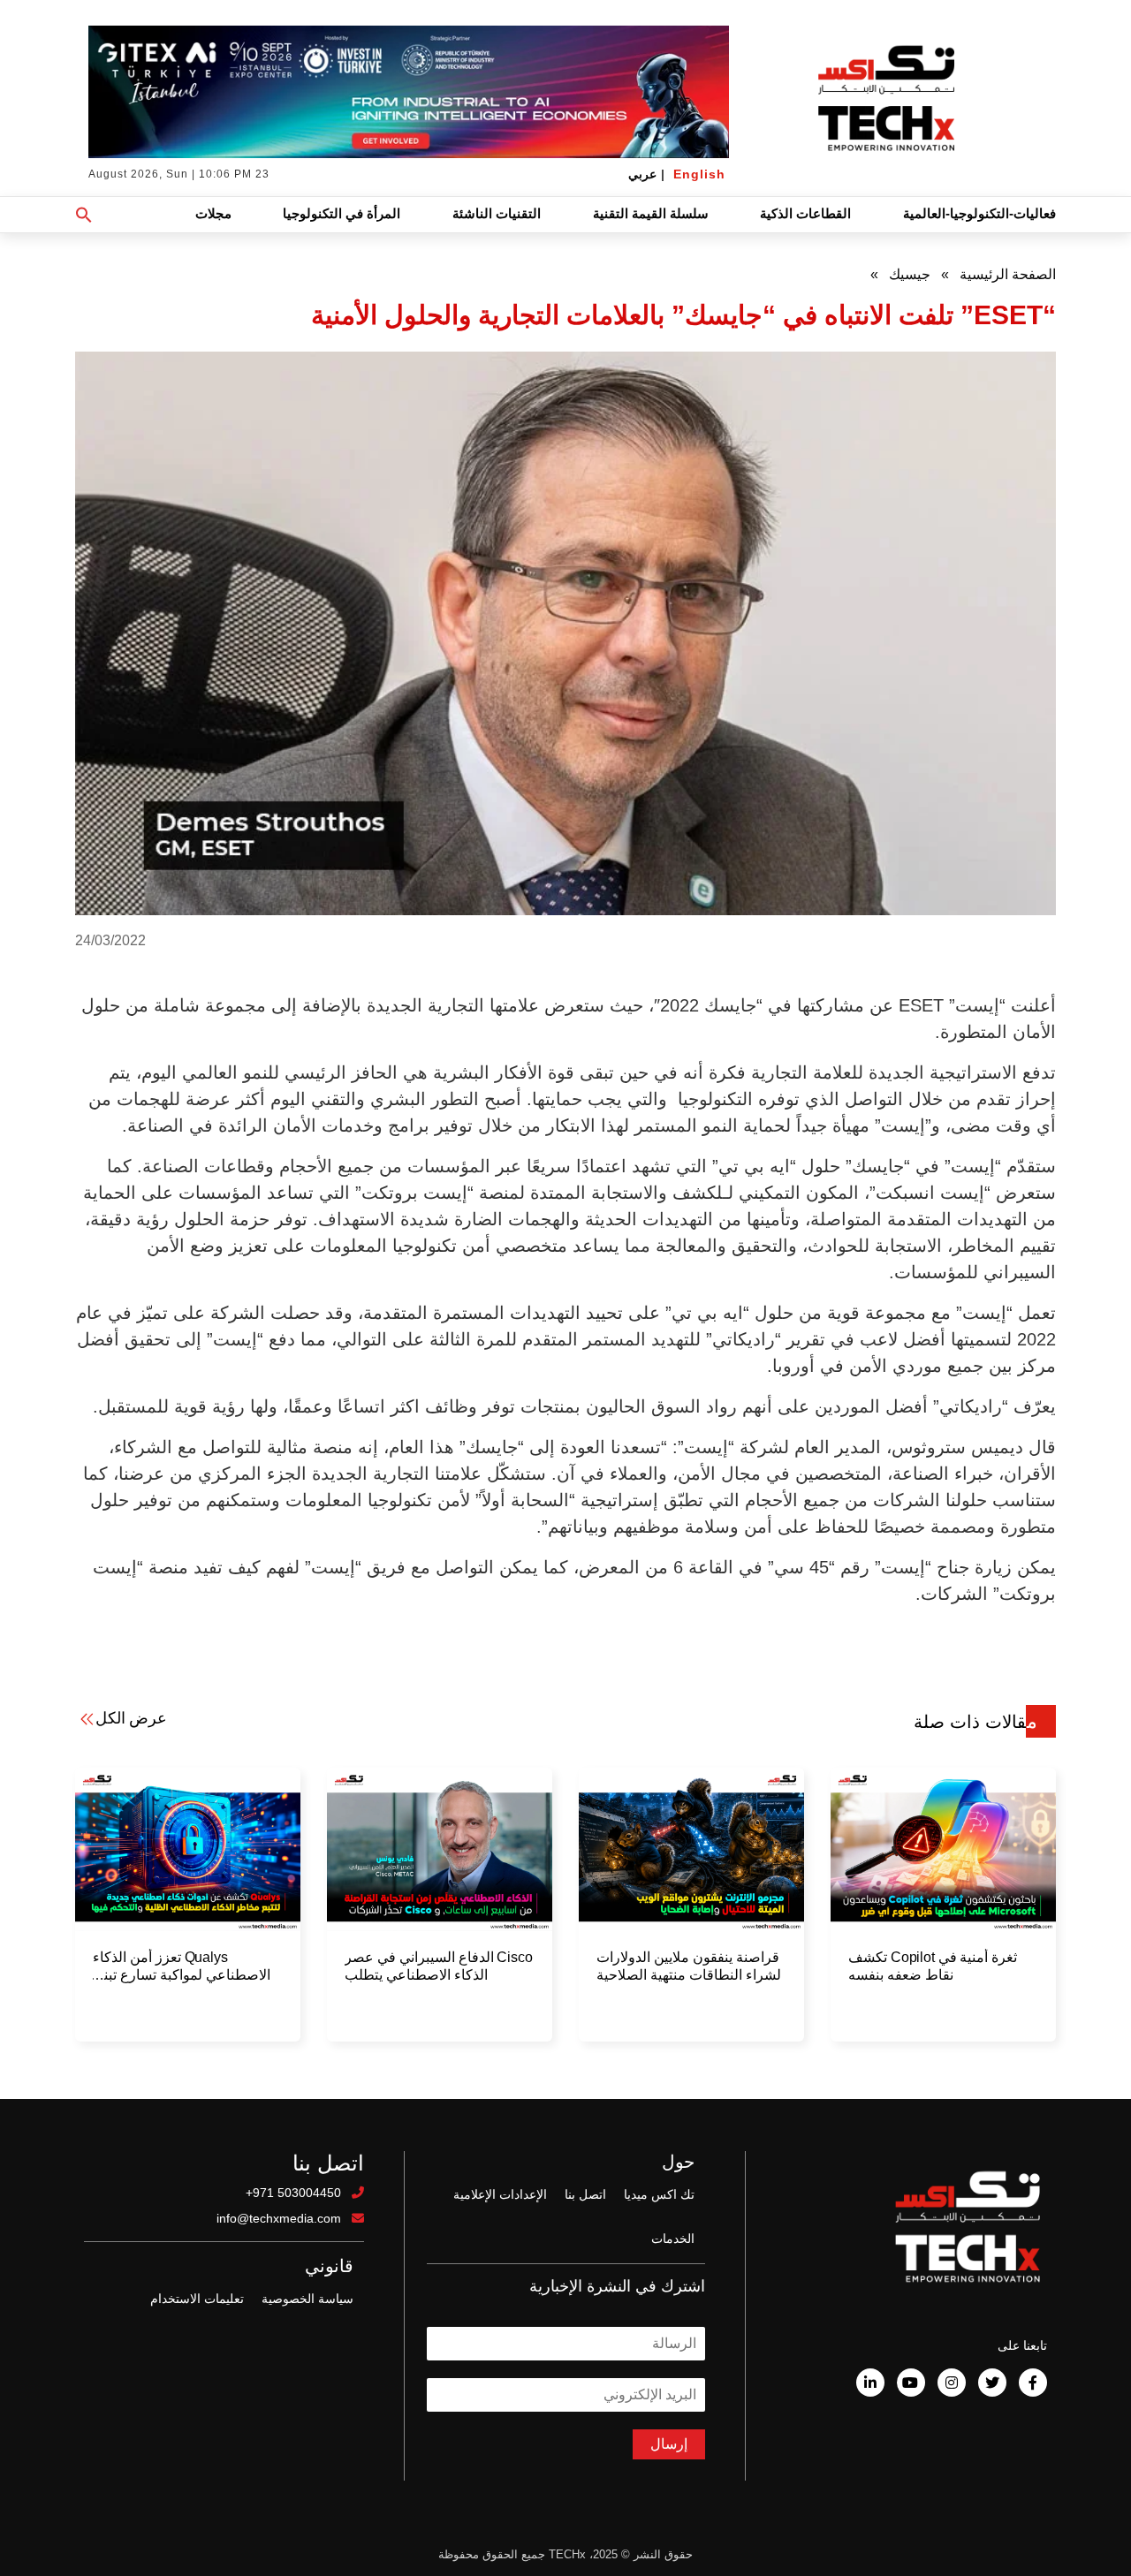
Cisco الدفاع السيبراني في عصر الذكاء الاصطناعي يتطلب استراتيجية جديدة (439, 1967)
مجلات (213, 213)
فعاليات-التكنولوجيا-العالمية (979, 213)
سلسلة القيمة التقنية (651, 213)
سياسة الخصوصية (307, 2299)
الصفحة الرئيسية (1008, 274)
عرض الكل (131, 1718)
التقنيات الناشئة (497, 213)
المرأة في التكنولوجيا (342, 213)
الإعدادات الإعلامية (500, 2194)
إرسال (669, 2444)
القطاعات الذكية (805, 213)
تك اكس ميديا (659, 2194)
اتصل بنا (585, 2194)
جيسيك (910, 274)
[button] (84, 215)
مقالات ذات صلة (975, 1722)
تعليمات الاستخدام (197, 2299)
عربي (642, 174)
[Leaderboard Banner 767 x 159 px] (409, 92)
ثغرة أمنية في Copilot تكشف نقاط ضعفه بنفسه (933, 1966)
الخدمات (673, 2239)
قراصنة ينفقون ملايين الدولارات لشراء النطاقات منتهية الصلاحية (689, 1966)
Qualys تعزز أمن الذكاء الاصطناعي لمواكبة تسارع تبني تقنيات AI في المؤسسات (182, 1967)
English (699, 174)
